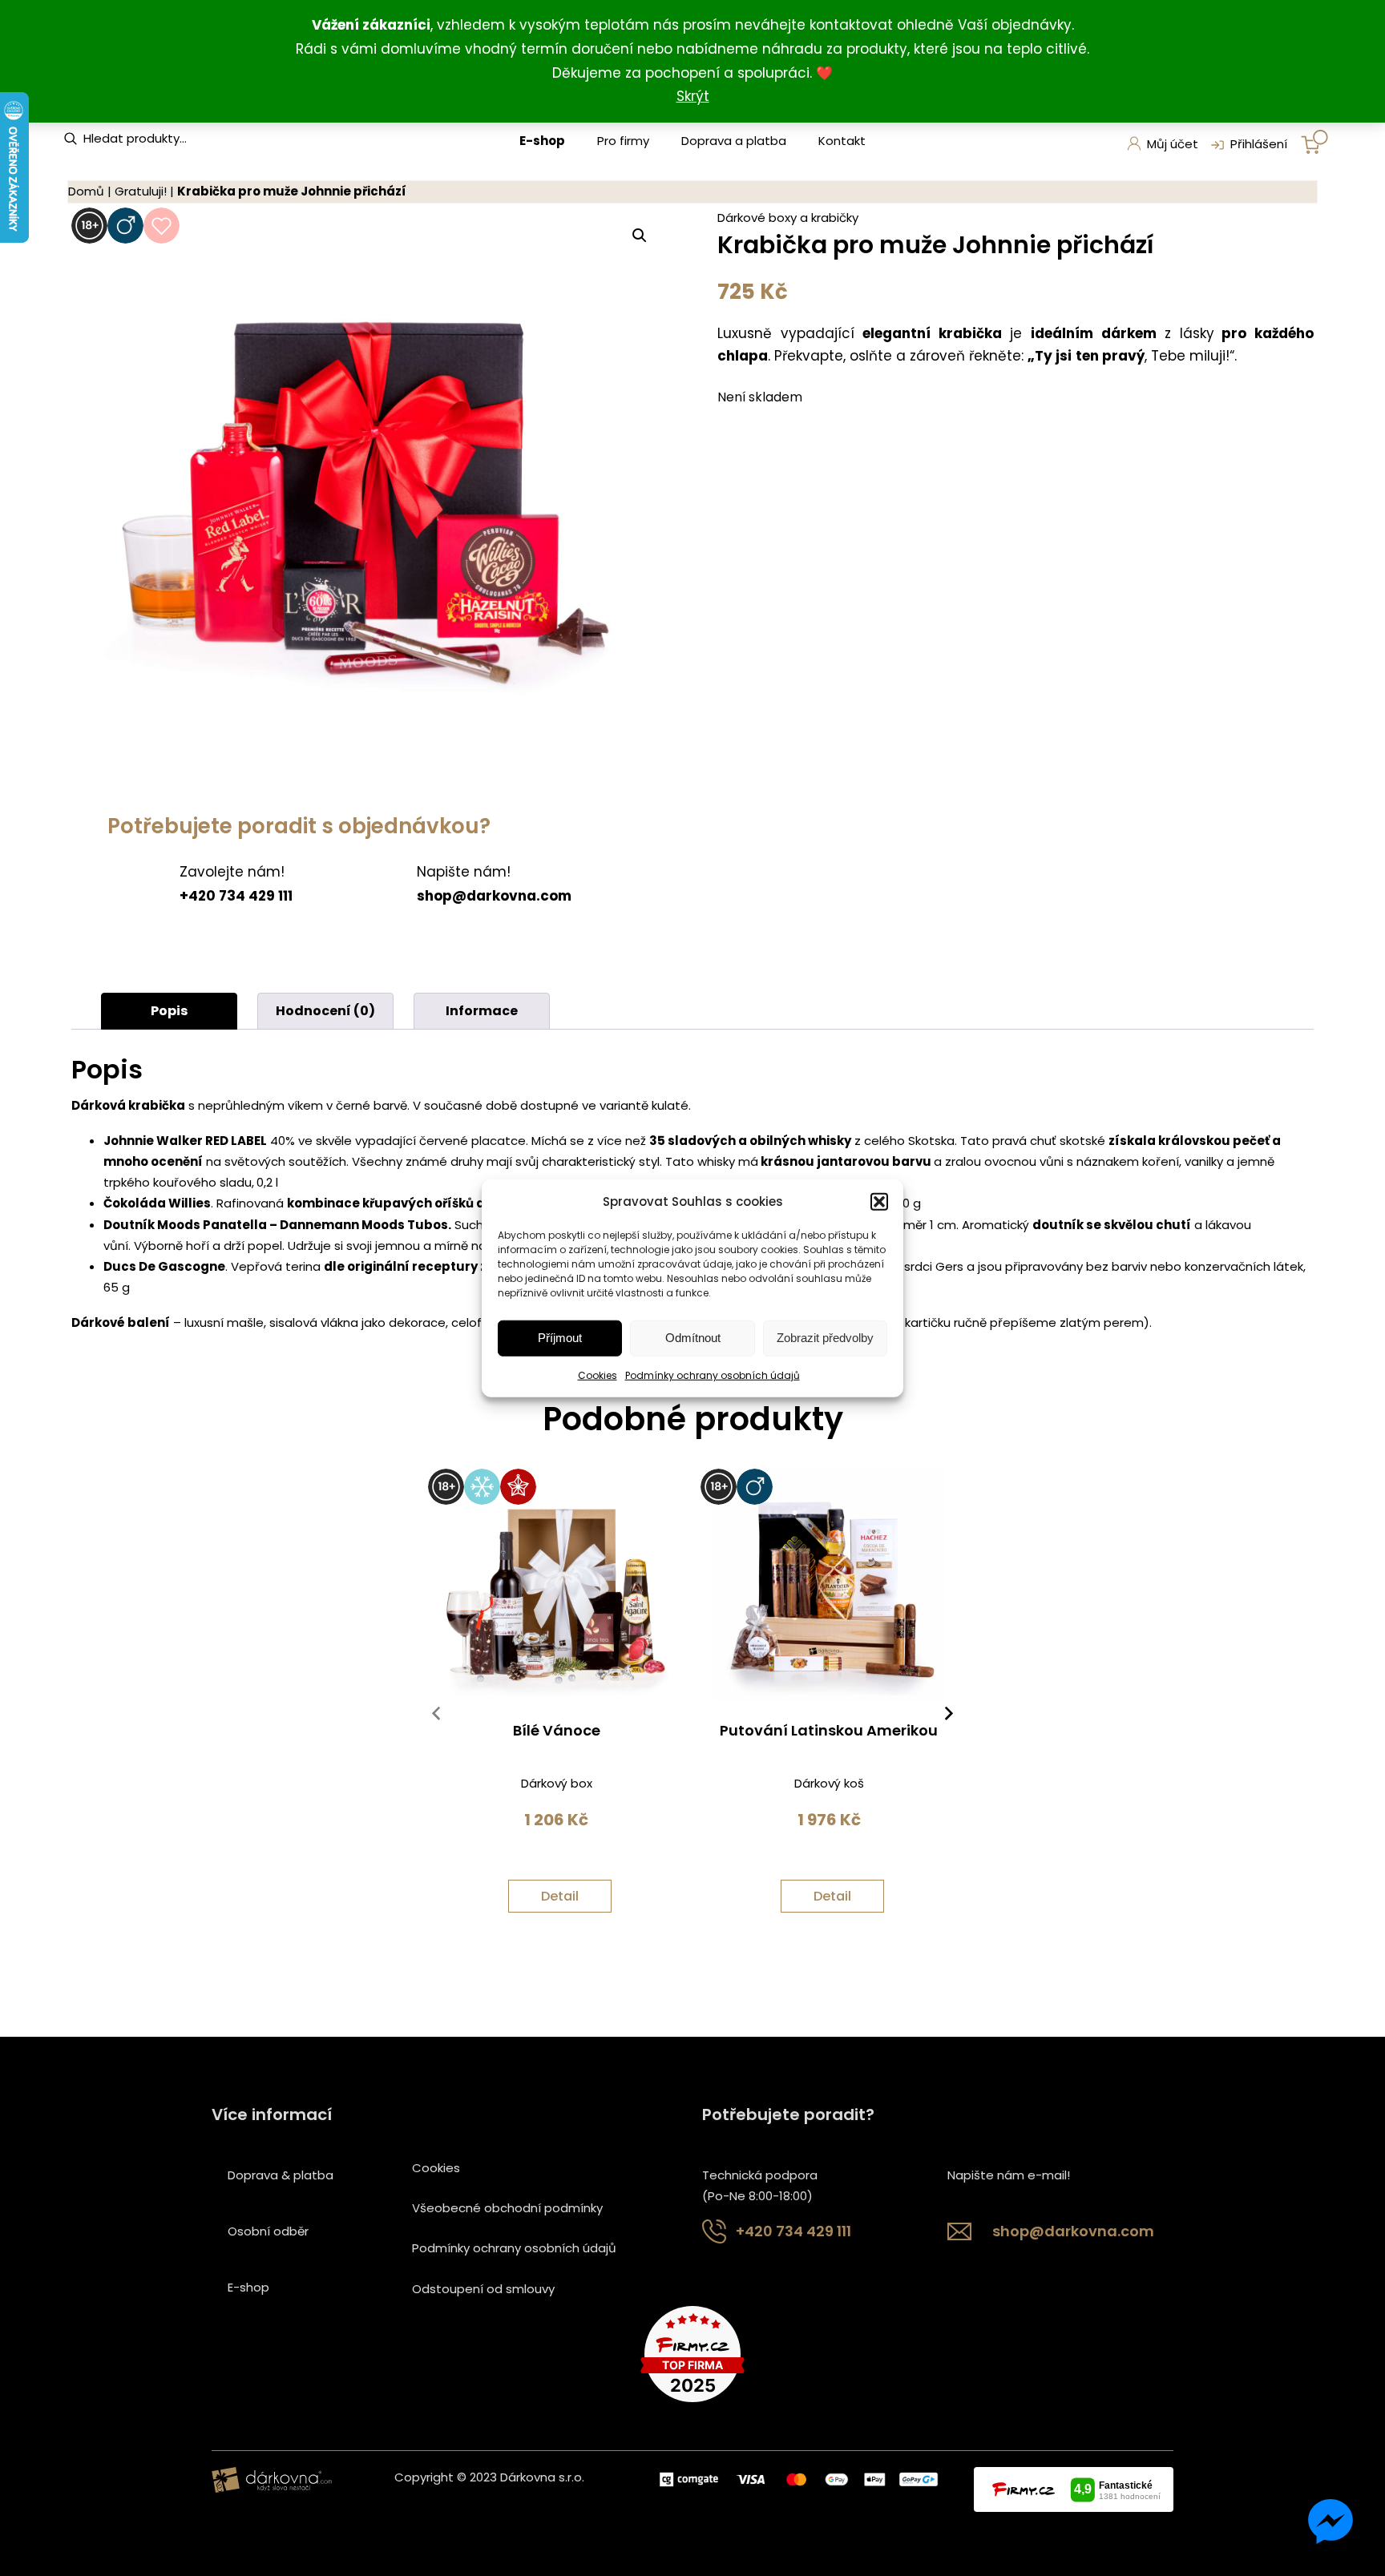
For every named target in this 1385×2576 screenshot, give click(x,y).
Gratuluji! (141, 191)
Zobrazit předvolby (825, 1338)
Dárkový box (557, 1783)
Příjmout (560, 1338)
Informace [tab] (482, 1011)
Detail (560, 1896)
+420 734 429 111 (793, 2231)
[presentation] (436, 1717)
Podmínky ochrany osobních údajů (713, 1375)
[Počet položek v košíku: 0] (1314, 142)
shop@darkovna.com (1073, 2231)
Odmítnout (693, 1338)
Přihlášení (1259, 144)
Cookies (598, 1375)
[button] (879, 1201)
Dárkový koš (829, 1783)
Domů (86, 191)
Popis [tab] (169, 1011)
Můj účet (1173, 144)
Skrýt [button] (693, 96)
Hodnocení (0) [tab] (325, 1011)
